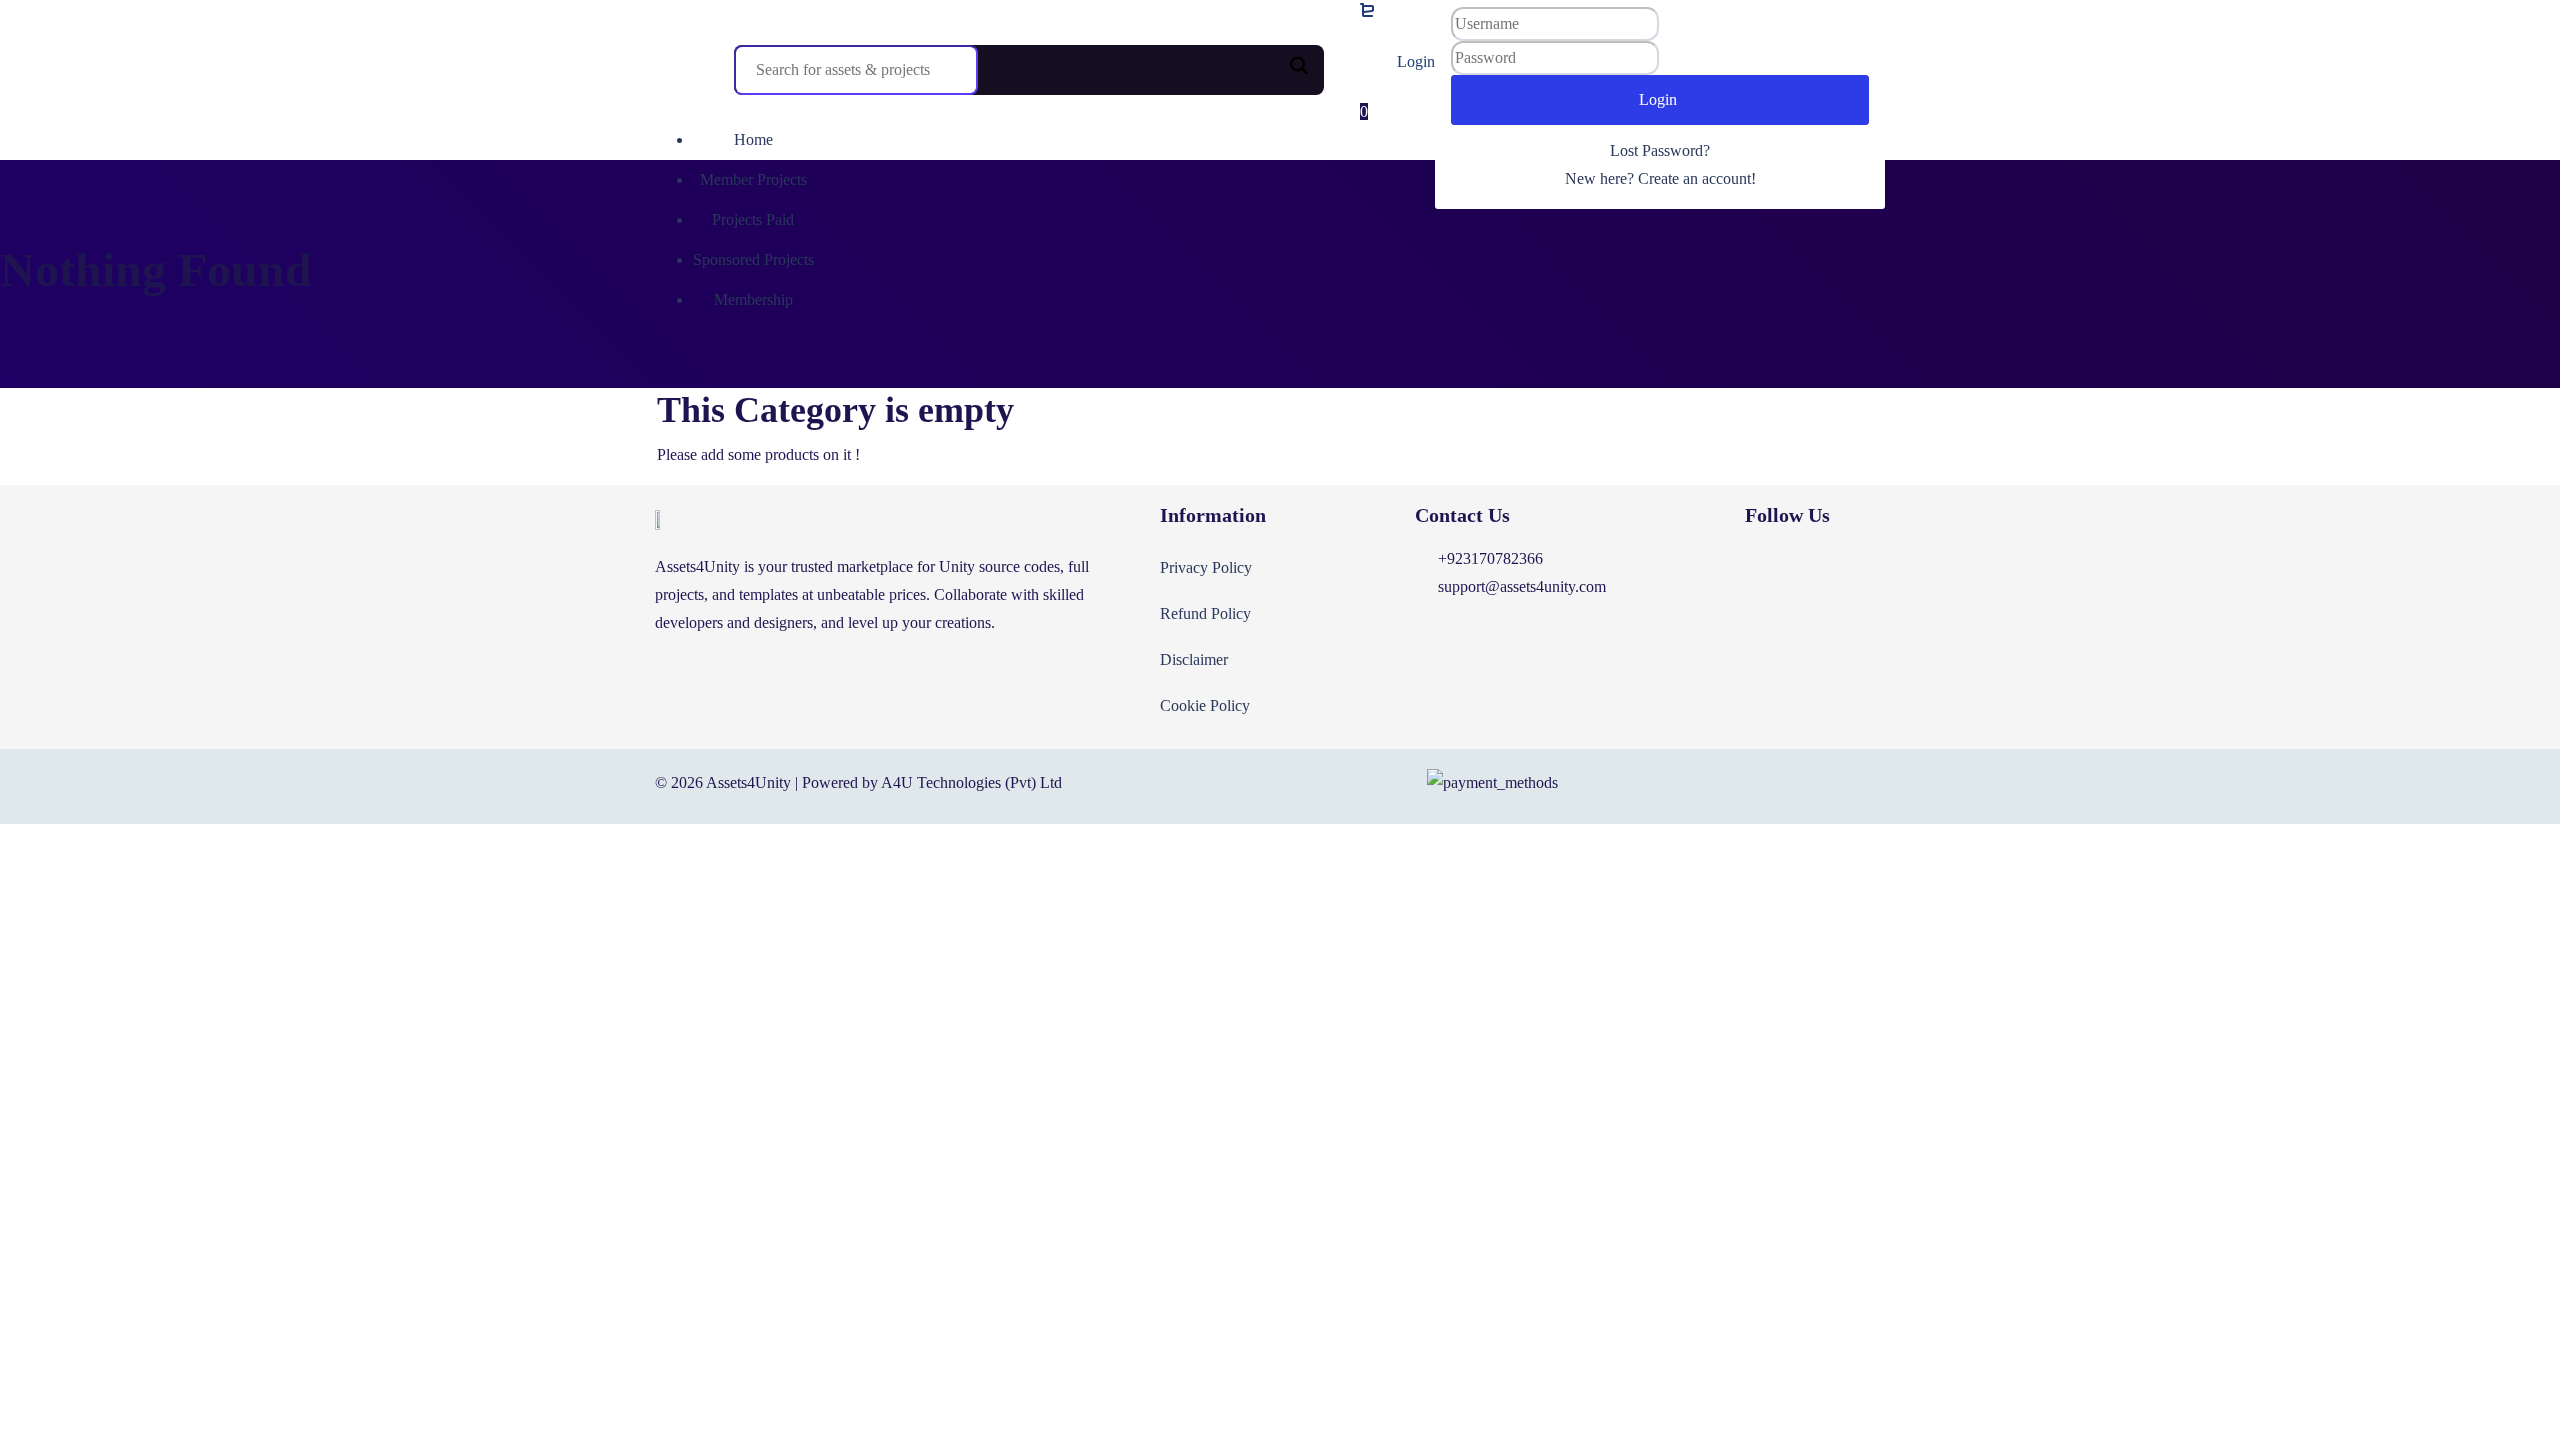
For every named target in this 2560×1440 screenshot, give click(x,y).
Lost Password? (1660, 150)
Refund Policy (1205, 613)
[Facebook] (1729, 570)
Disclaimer (1194, 659)
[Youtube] (1847, 570)
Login (1416, 61)
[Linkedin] (1788, 570)
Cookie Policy (1205, 705)
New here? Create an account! (1660, 178)
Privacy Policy (1206, 567)
